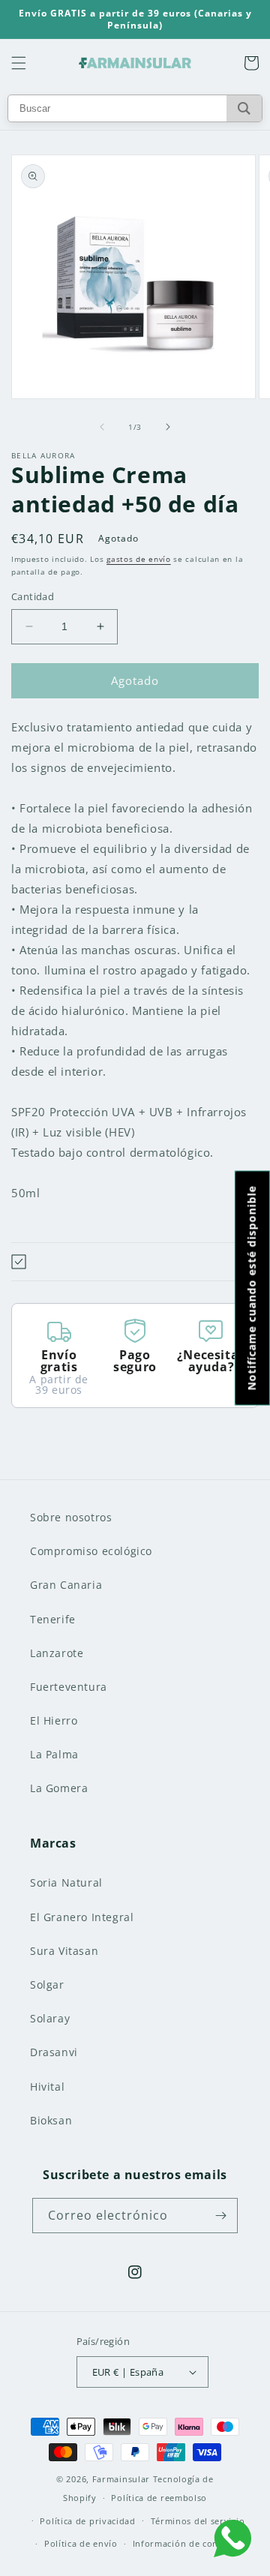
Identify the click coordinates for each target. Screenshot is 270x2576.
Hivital (47, 2087)
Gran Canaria (66, 1585)
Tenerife (53, 1619)
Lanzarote (57, 1653)
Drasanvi (54, 2052)
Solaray (50, 2018)
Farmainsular (121, 2479)
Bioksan (51, 2120)
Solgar (47, 1985)
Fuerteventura (69, 1687)
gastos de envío (139, 559)
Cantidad (33, 596)
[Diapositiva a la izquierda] (102, 427)
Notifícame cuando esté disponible (252, 1288)
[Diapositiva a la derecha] (168, 427)
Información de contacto (187, 2543)
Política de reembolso (159, 2498)
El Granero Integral (82, 1917)
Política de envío (81, 2543)
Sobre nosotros (71, 1517)
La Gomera (59, 1788)
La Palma (54, 1754)
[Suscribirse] (220, 2216)
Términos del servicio (198, 2521)
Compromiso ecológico (91, 1551)
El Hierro (54, 1720)
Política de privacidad (87, 2521)
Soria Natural (66, 1882)
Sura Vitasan (64, 1951)
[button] (19, 63)
